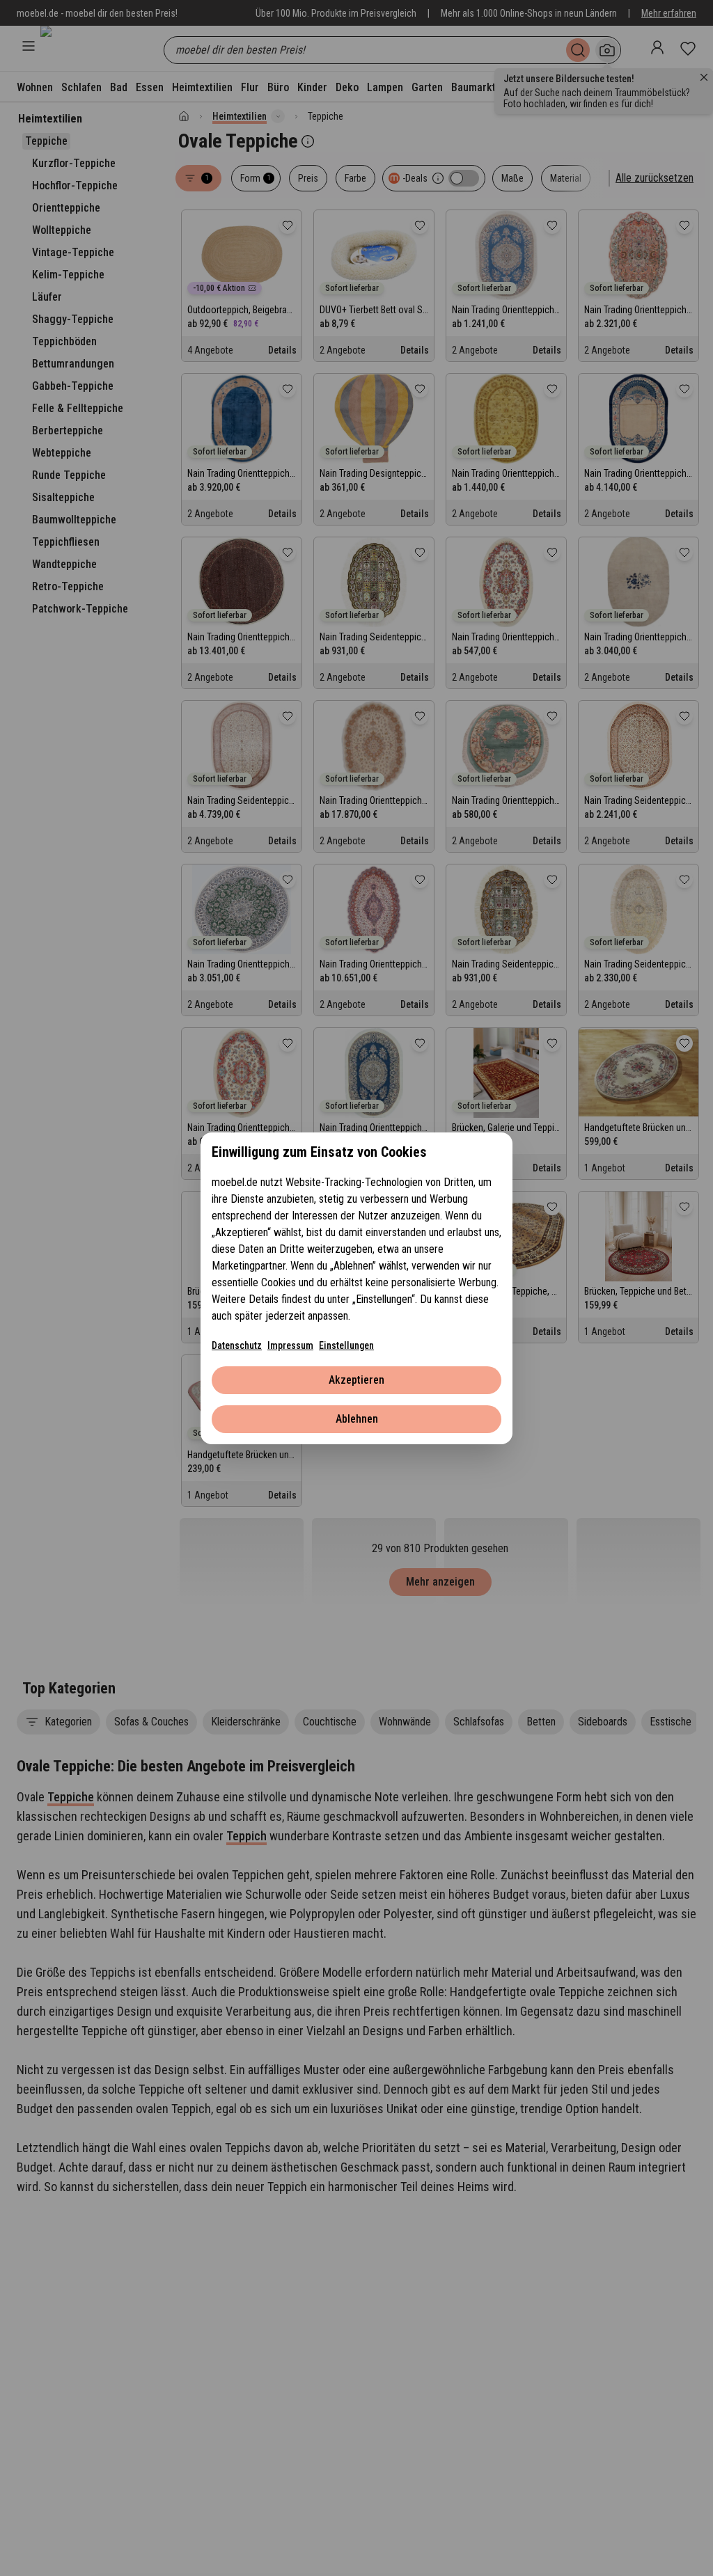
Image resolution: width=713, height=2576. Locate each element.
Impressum (290, 1345)
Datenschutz (237, 1345)
